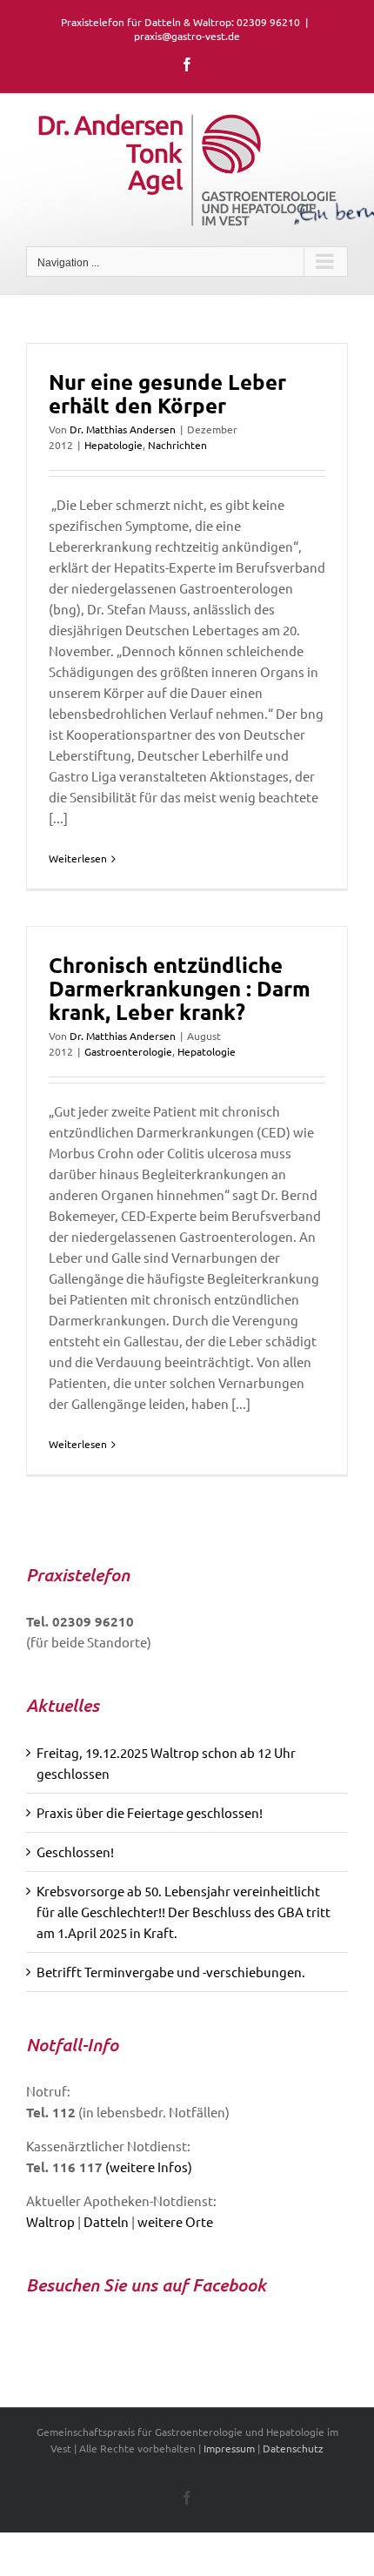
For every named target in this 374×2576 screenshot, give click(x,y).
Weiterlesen (78, 858)
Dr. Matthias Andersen (123, 429)
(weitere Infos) (149, 2167)
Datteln (106, 2221)
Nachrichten (177, 445)
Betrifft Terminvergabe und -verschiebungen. (171, 1972)
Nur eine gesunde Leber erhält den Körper (167, 393)
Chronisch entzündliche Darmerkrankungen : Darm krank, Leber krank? (180, 988)
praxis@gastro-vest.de (187, 36)
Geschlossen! (75, 1851)
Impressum (229, 2448)
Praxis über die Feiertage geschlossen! (150, 1812)
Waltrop (50, 2221)
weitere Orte (175, 2221)
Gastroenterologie (128, 1051)
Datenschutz (293, 2448)
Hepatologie (114, 445)
